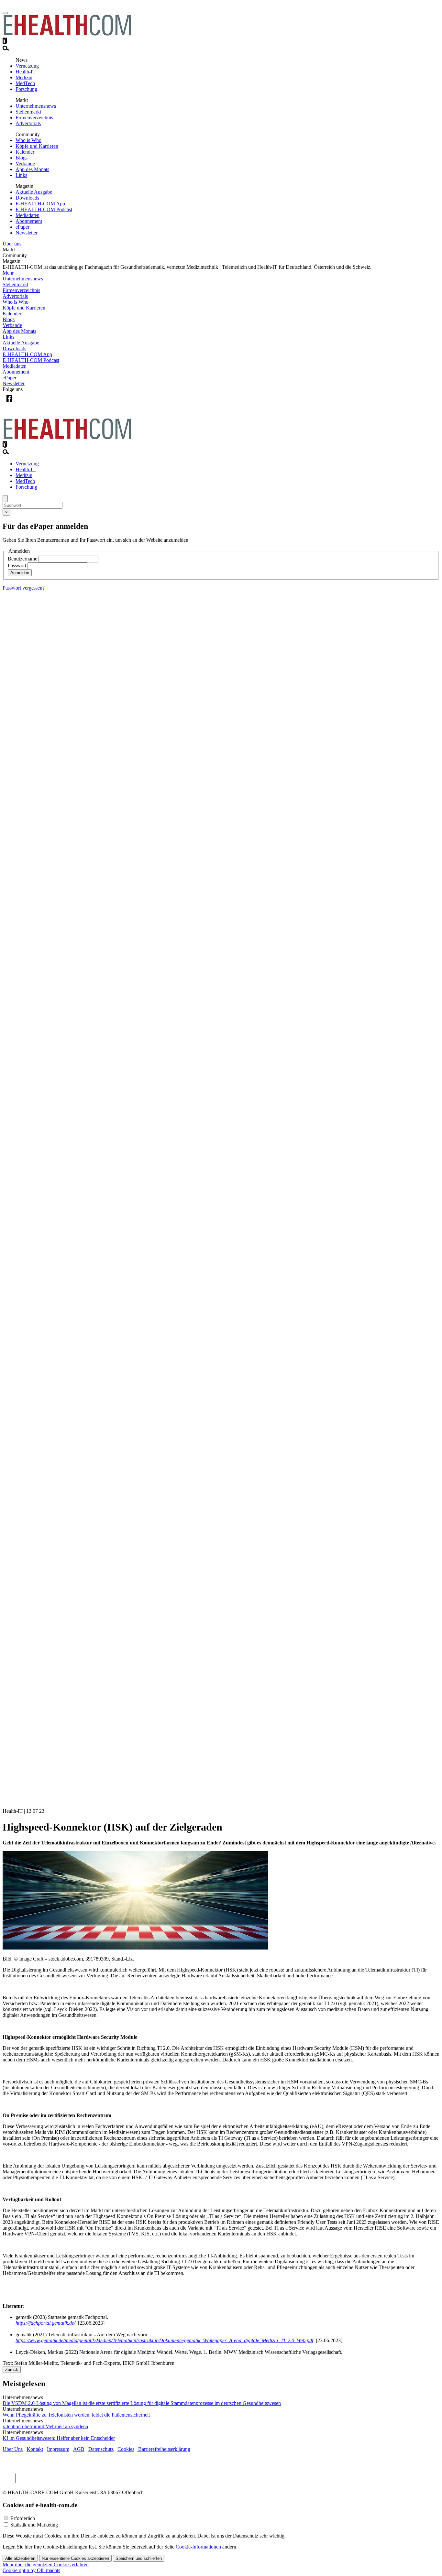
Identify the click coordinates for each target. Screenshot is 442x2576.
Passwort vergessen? (24, 588)
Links (21, 175)
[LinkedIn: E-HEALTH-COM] (36, 404)
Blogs (22, 158)
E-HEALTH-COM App (40, 204)
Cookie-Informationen (198, 2547)
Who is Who (28, 140)
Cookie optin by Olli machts (31, 2570)
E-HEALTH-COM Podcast (44, 209)
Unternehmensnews (36, 106)
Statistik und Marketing (34, 2525)
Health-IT (26, 72)
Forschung (26, 89)
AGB (79, 2449)
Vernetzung (27, 66)
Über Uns (13, 2449)
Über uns (12, 244)
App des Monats (32, 169)
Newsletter (27, 233)
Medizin (24, 77)
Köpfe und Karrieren (37, 146)
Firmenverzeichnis (34, 118)
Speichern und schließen (139, 2558)
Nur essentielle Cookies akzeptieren (75, 2558)
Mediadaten (28, 215)
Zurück (12, 2369)
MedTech (25, 83)
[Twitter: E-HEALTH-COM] (22, 404)
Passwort (17, 565)
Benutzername (22, 559)
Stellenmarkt (28, 112)
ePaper (22, 227)
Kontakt (35, 2449)
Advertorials (28, 123)
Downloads (27, 198)
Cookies (126, 2449)
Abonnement (29, 221)
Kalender (25, 152)
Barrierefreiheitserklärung (164, 2449)
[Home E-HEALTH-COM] (67, 34)
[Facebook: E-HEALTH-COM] (9, 404)
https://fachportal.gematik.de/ (45, 2323)
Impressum (58, 2449)
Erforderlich (23, 2518)
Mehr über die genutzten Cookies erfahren (46, 2565)
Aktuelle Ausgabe (34, 192)
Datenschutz (101, 2449)
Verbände (25, 163)
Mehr (8, 273)
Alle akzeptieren (20, 2558)
